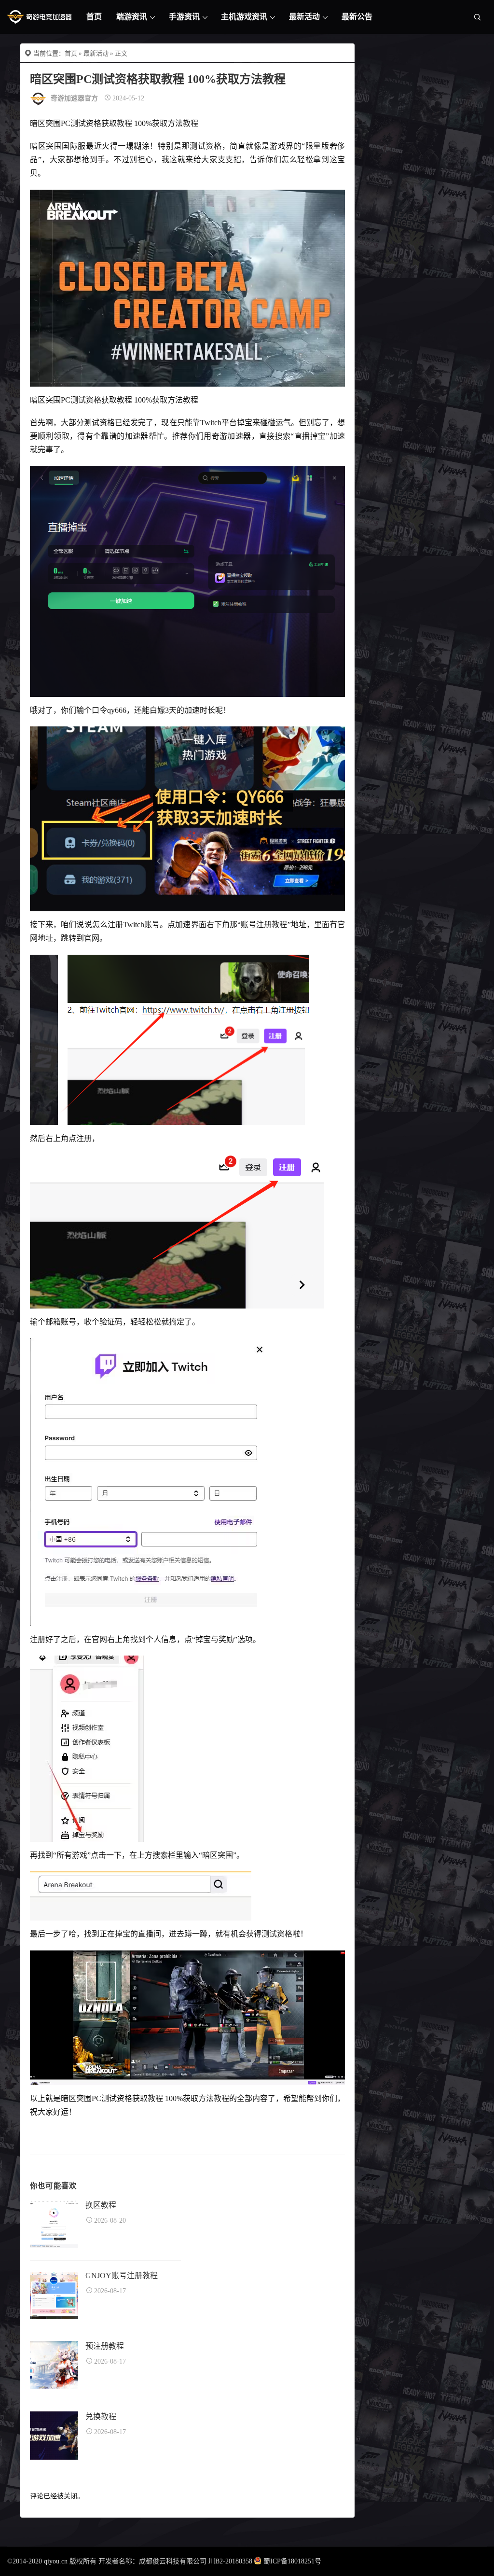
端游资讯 (132, 17)
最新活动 (304, 17)
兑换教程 (101, 2416)
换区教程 (101, 2205)
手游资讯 (184, 17)
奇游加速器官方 (74, 98)
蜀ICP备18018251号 (292, 2561)
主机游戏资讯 (244, 17)
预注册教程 (105, 2346)
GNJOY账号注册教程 (122, 2276)
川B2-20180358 (230, 2561)
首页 (94, 17)
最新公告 (357, 17)
